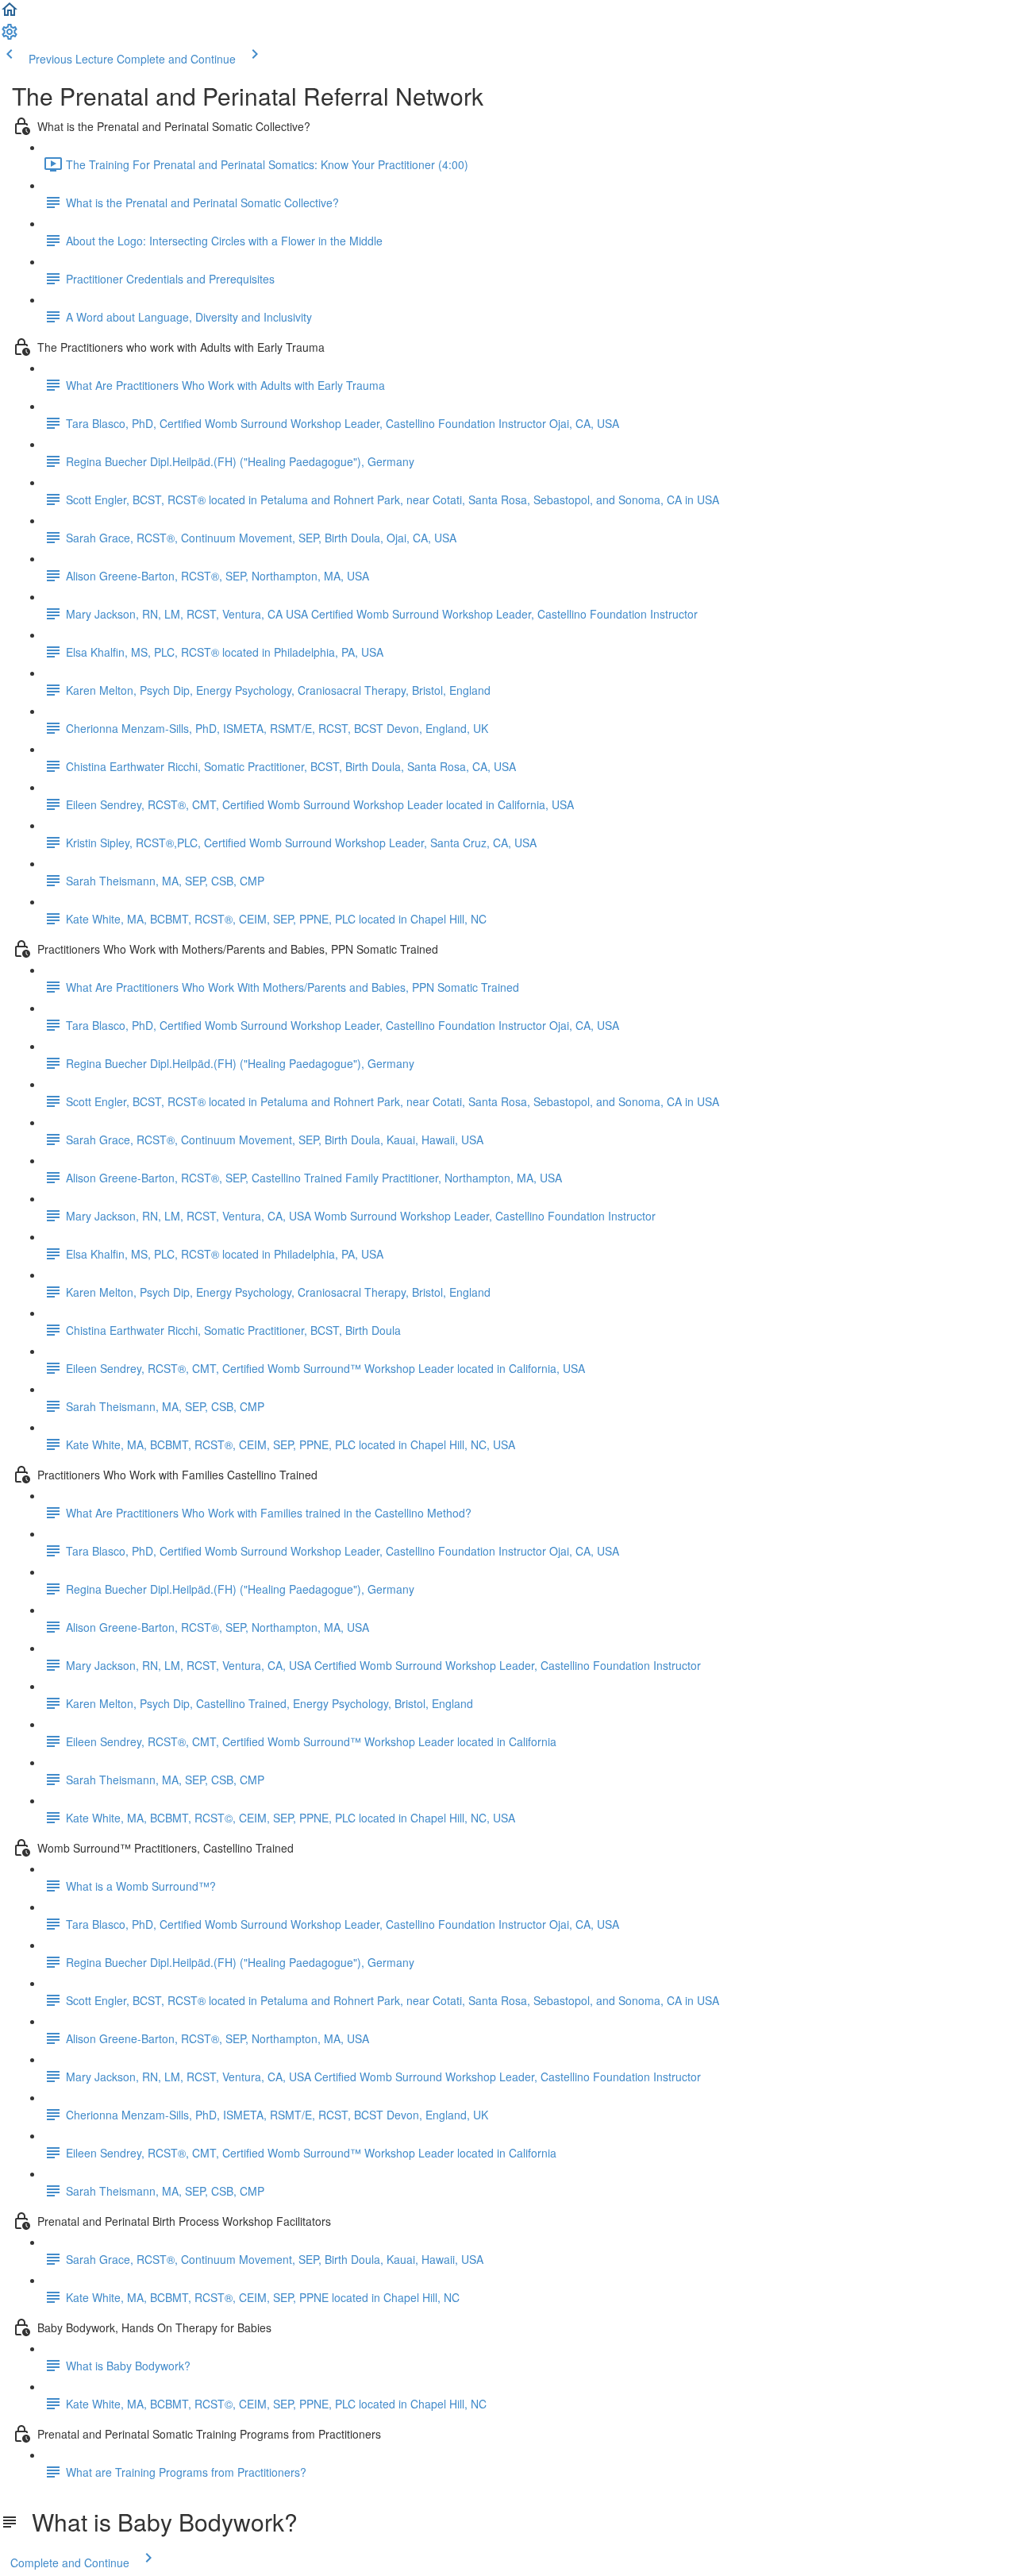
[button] (10, 14)
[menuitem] (10, 37)
